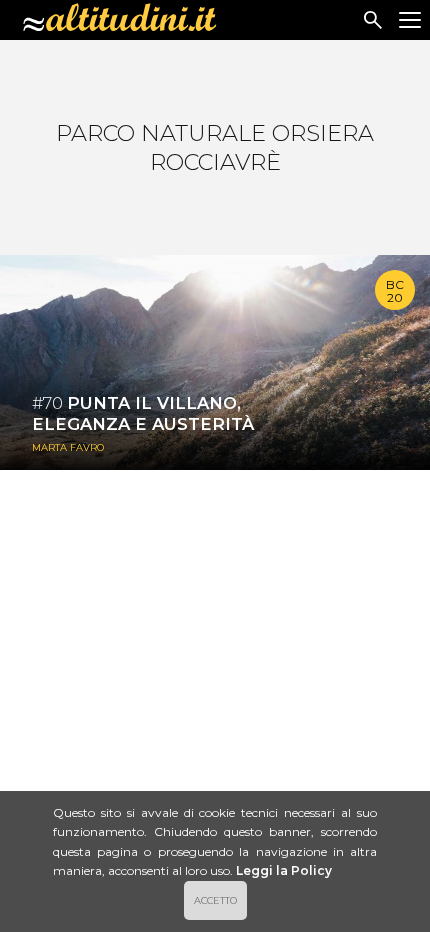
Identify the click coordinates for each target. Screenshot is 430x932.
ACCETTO (215, 900)
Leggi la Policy (284, 870)
